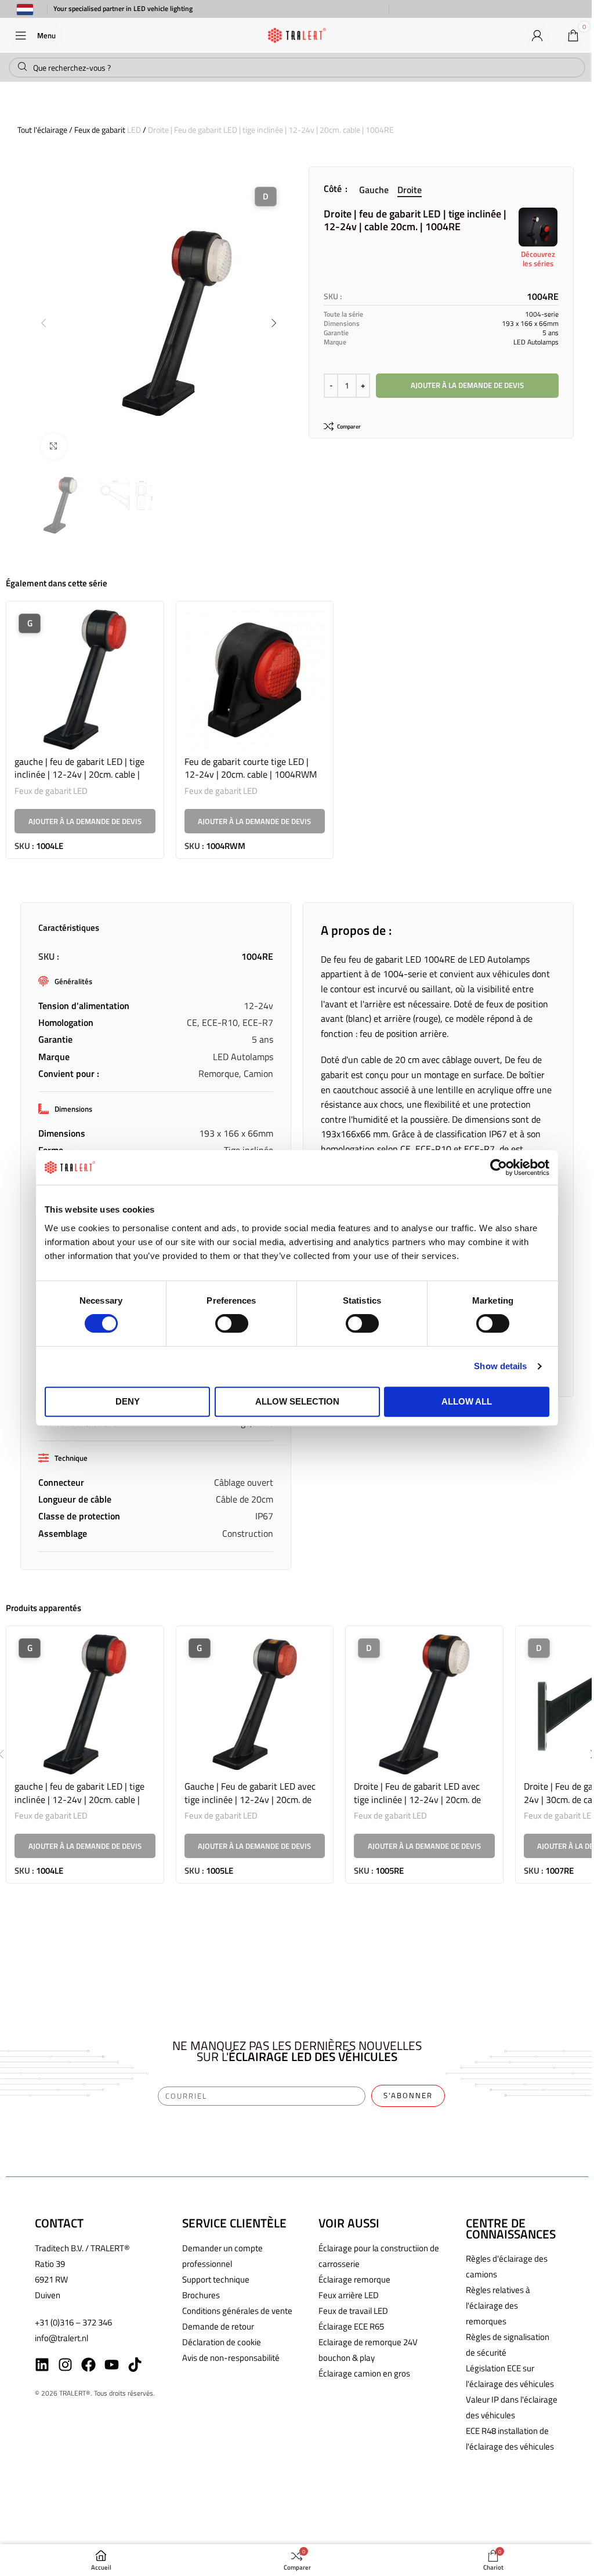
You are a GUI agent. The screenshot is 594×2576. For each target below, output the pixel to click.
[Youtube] (112, 2365)
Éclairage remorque (354, 2279)
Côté (334, 188)
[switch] (232, 1323)
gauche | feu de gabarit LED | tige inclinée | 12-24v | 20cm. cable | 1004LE (79, 774)
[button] (44, 323)
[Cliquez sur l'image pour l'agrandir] (54, 446)
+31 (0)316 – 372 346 (73, 2322)
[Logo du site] (297, 34)
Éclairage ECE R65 (351, 2326)
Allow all (467, 1401)
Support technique (216, 2279)
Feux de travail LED (353, 2311)
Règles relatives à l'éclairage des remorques (498, 2305)
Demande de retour (218, 2326)
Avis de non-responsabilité (231, 2358)
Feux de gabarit (100, 130)
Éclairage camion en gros (364, 2373)
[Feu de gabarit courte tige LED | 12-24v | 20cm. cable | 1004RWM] (255, 680)
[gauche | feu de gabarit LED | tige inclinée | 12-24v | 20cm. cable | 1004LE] (85, 680)
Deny (128, 1401)
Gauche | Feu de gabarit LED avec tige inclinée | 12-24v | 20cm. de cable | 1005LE (250, 1799)
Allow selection (297, 1401)
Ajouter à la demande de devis (467, 385)
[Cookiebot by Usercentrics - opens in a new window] (499, 1167)
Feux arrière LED (349, 2295)
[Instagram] (65, 2365)
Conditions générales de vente (237, 2311)
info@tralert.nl (61, 2338)
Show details (500, 1366)
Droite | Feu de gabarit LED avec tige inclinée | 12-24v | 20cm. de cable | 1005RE (417, 1799)
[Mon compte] (537, 35)
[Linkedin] (42, 2365)
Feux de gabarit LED (51, 791)
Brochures (201, 2295)
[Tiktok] (135, 2365)
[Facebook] (88, 2365)
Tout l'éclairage (42, 130)
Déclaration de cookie (222, 2342)
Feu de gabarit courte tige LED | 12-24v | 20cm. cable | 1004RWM (251, 768)
